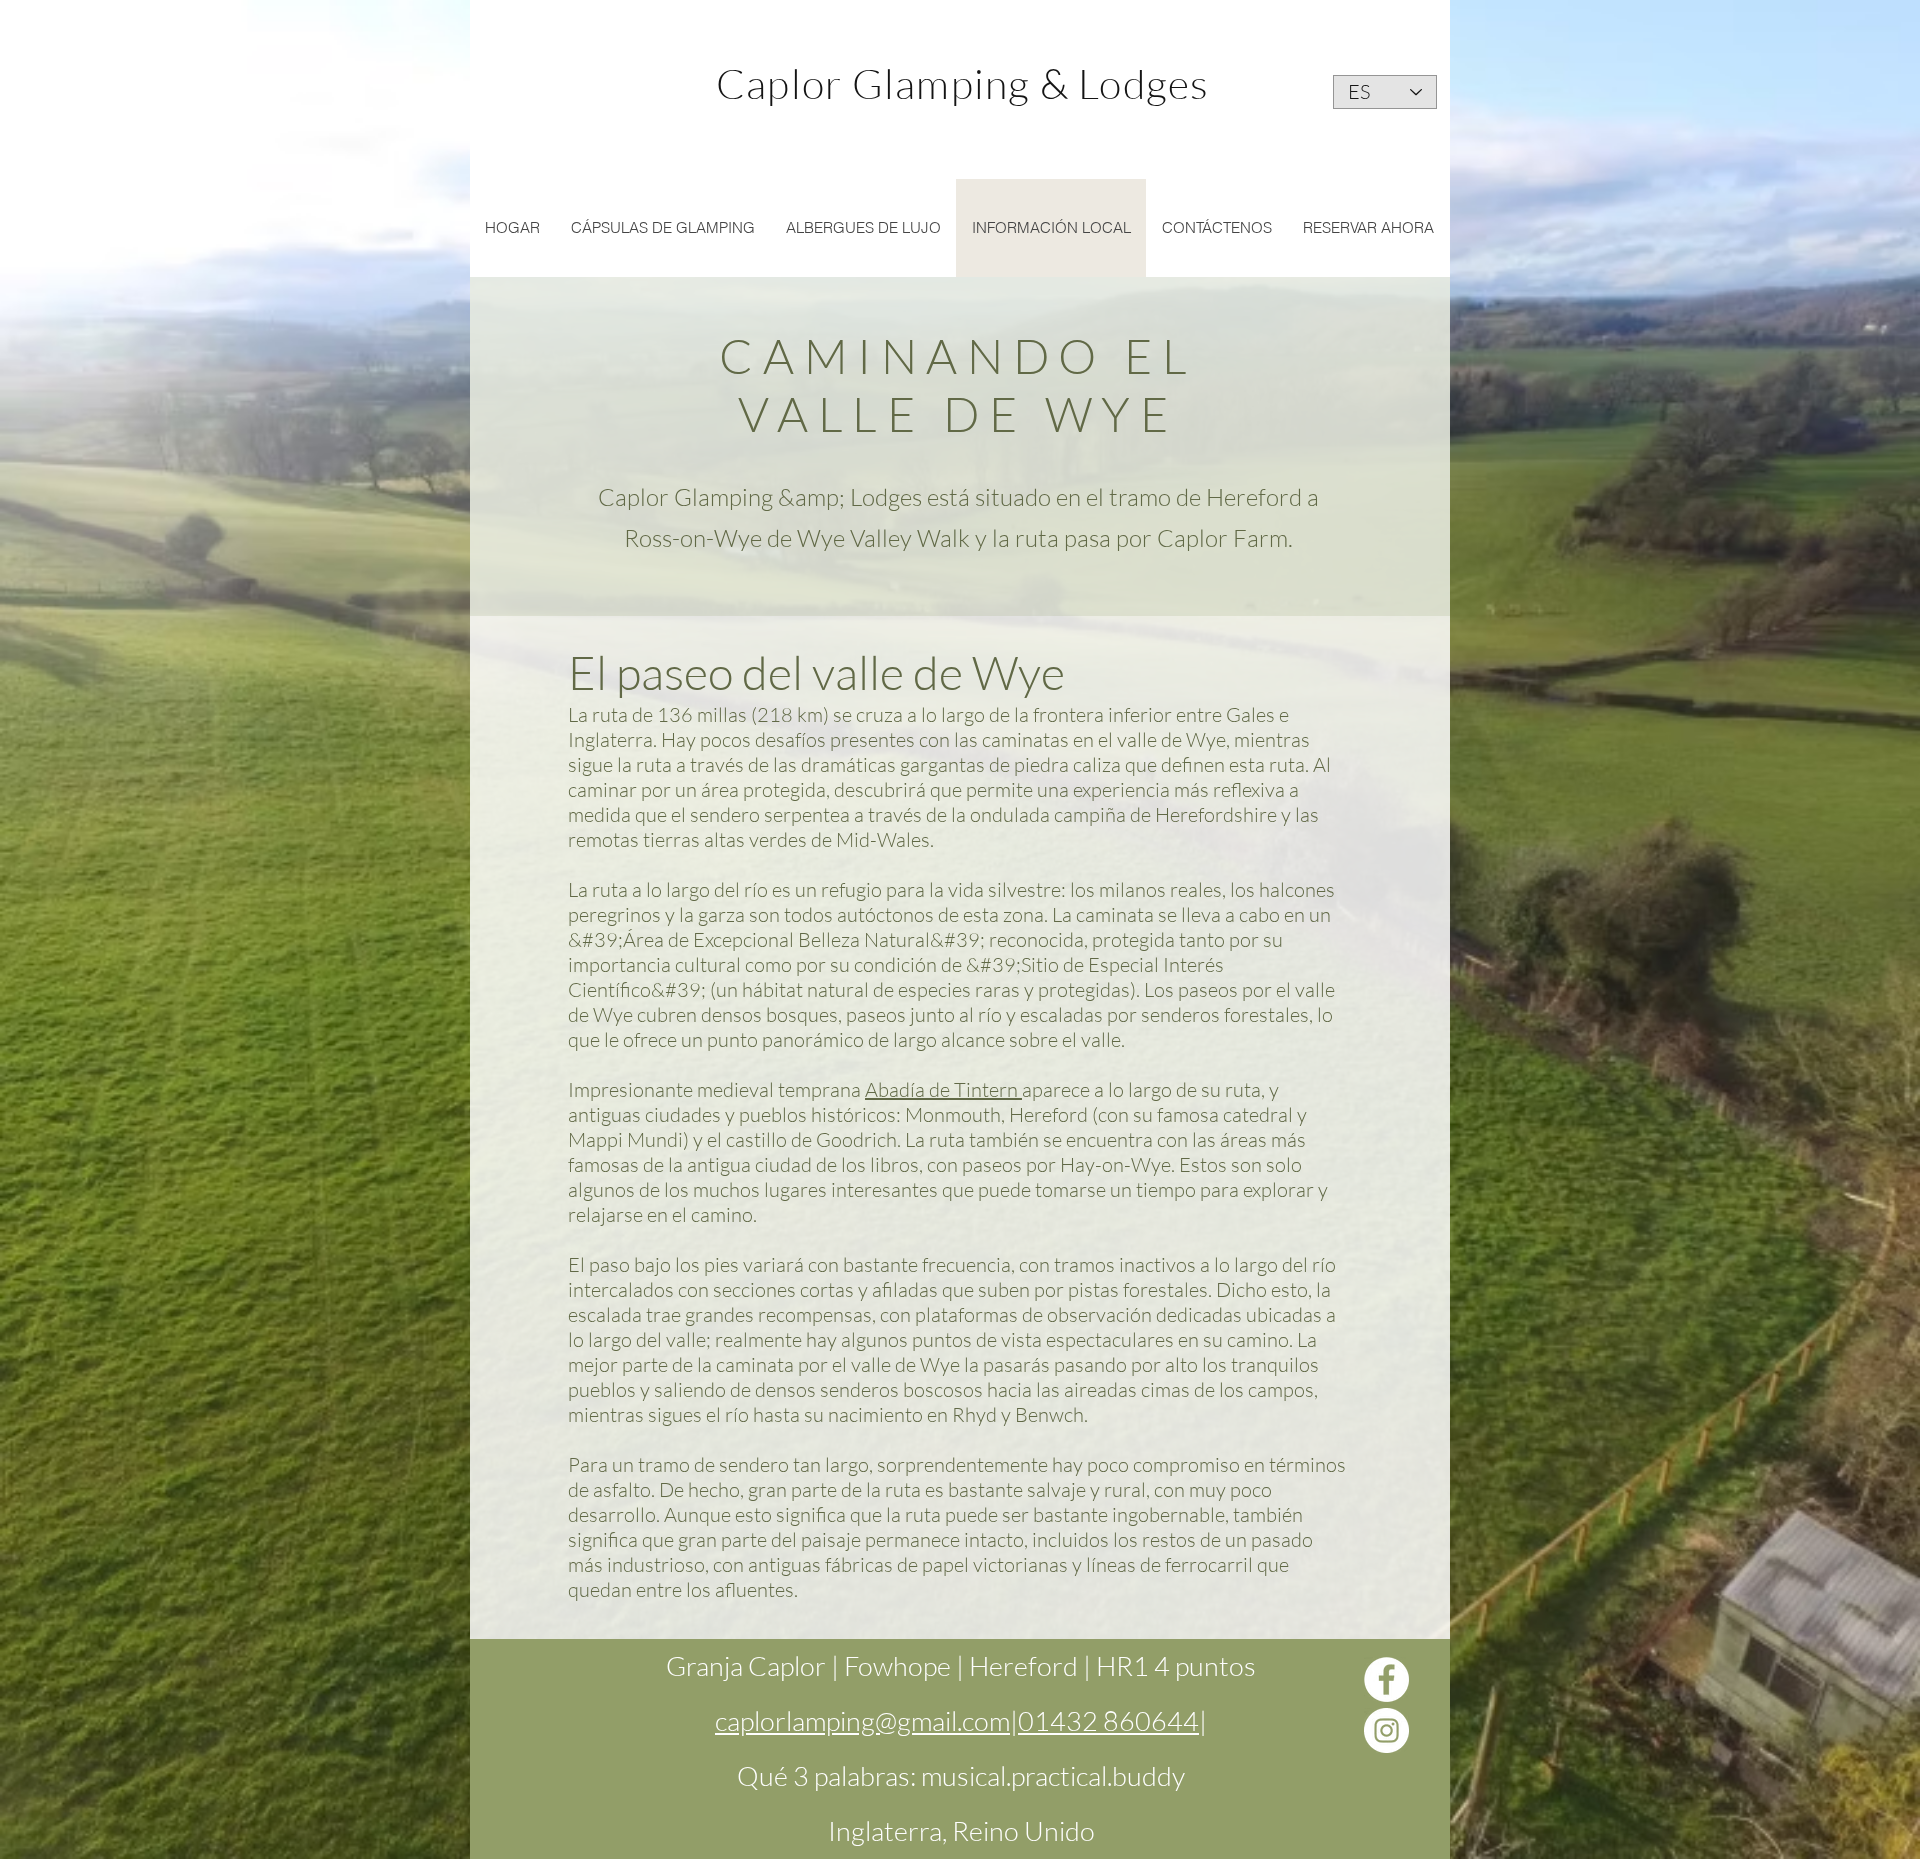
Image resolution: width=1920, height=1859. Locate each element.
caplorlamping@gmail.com (862, 1720)
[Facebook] (1386, 1679)
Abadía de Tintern (943, 1089)
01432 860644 (1108, 1720)
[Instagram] (1386, 1730)
